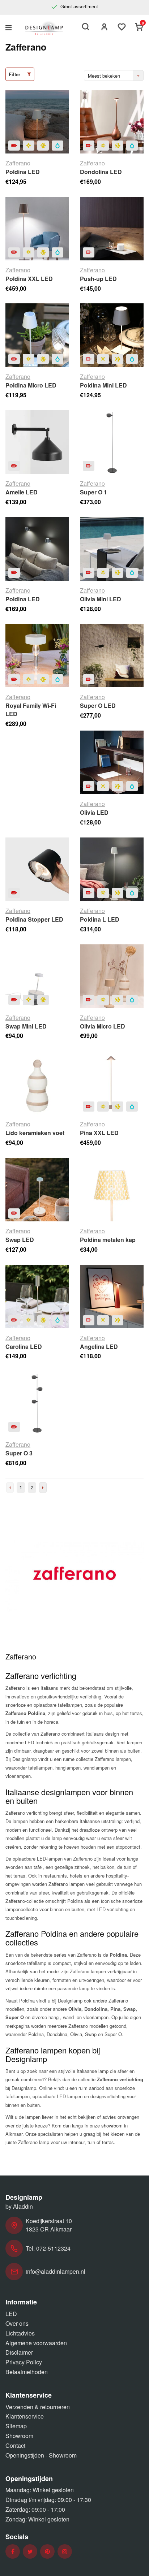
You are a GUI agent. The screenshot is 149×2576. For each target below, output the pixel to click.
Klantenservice (25, 2416)
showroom (112, 2125)
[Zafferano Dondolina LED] (112, 122)
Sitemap (16, 2426)
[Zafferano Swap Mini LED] (37, 976)
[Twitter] (30, 2552)
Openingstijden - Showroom (41, 2455)
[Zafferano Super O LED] (112, 655)
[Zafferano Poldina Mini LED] (112, 335)
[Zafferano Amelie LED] (37, 442)
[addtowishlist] (122, 28)
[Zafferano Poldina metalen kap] (112, 1190)
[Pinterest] (47, 2552)
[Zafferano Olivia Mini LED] (112, 549)
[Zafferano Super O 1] (112, 442)
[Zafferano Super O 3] (37, 1403)
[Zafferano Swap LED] (37, 1190)
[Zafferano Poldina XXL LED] (37, 229)
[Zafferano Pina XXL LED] (112, 1083)
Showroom (19, 2436)
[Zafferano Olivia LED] (112, 762)
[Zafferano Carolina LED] (37, 1296)
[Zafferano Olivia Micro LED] (112, 976)
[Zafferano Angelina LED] (112, 1296)
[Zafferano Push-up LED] (112, 229)
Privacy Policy (24, 2362)
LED (11, 2314)
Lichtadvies (20, 2333)
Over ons (17, 2323)
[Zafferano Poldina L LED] (112, 869)
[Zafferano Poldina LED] (37, 122)
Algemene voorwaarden (36, 2343)
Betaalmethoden (27, 2372)
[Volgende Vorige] (43, 1488)
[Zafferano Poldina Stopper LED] (37, 869)
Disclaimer (19, 2352)
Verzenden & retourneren (38, 2407)
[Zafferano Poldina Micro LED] (37, 335)
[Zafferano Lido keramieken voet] (37, 1083)
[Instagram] (65, 2552)
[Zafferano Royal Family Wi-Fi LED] (37, 655)
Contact (15, 2445)
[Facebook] (13, 2552)
